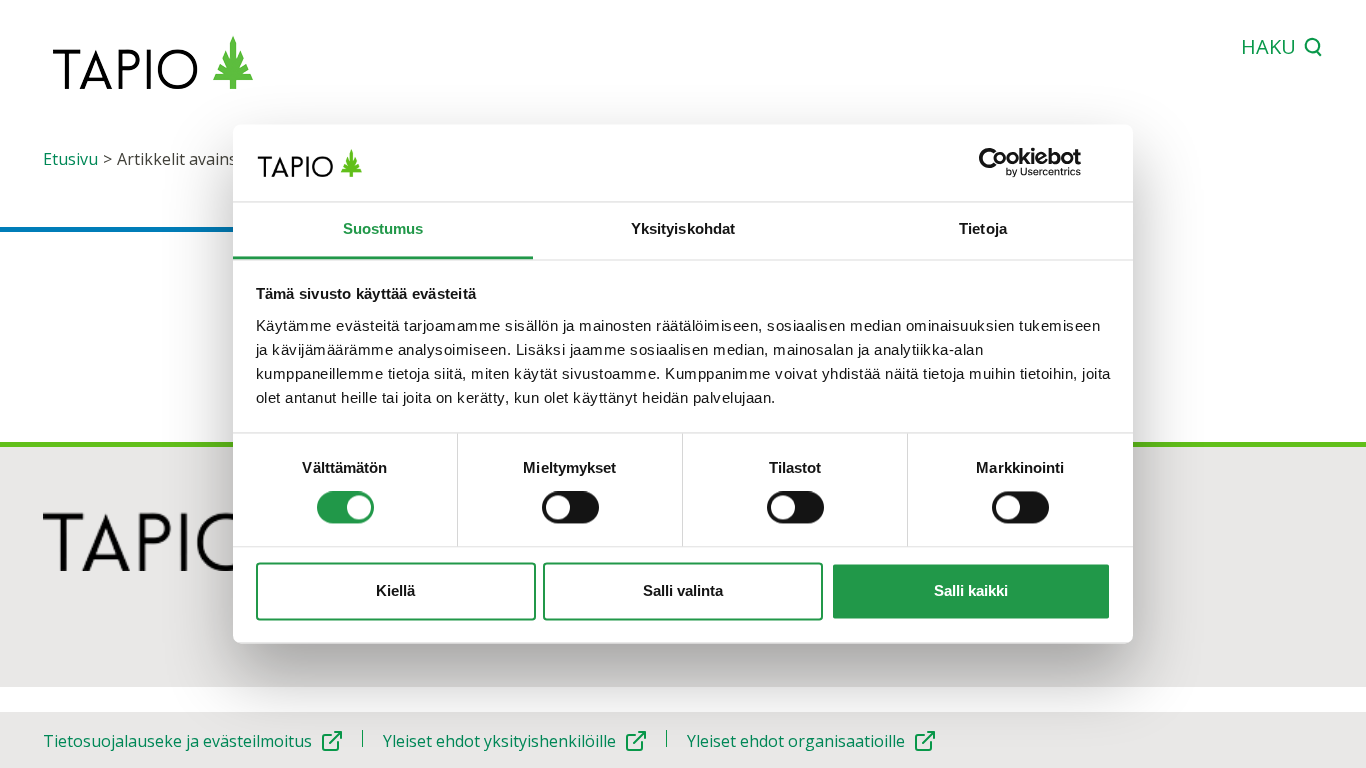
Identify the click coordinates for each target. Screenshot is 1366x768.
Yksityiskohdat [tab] (683, 228)
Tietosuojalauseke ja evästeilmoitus (177, 741)
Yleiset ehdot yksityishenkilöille (499, 741)
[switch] (570, 508)
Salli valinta (683, 590)
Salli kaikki (971, 590)
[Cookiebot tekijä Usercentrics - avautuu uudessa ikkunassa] (1023, 163)
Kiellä (395, 590)
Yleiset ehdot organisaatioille (796, 741)
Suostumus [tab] (383, 228)
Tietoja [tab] (983, 228)
